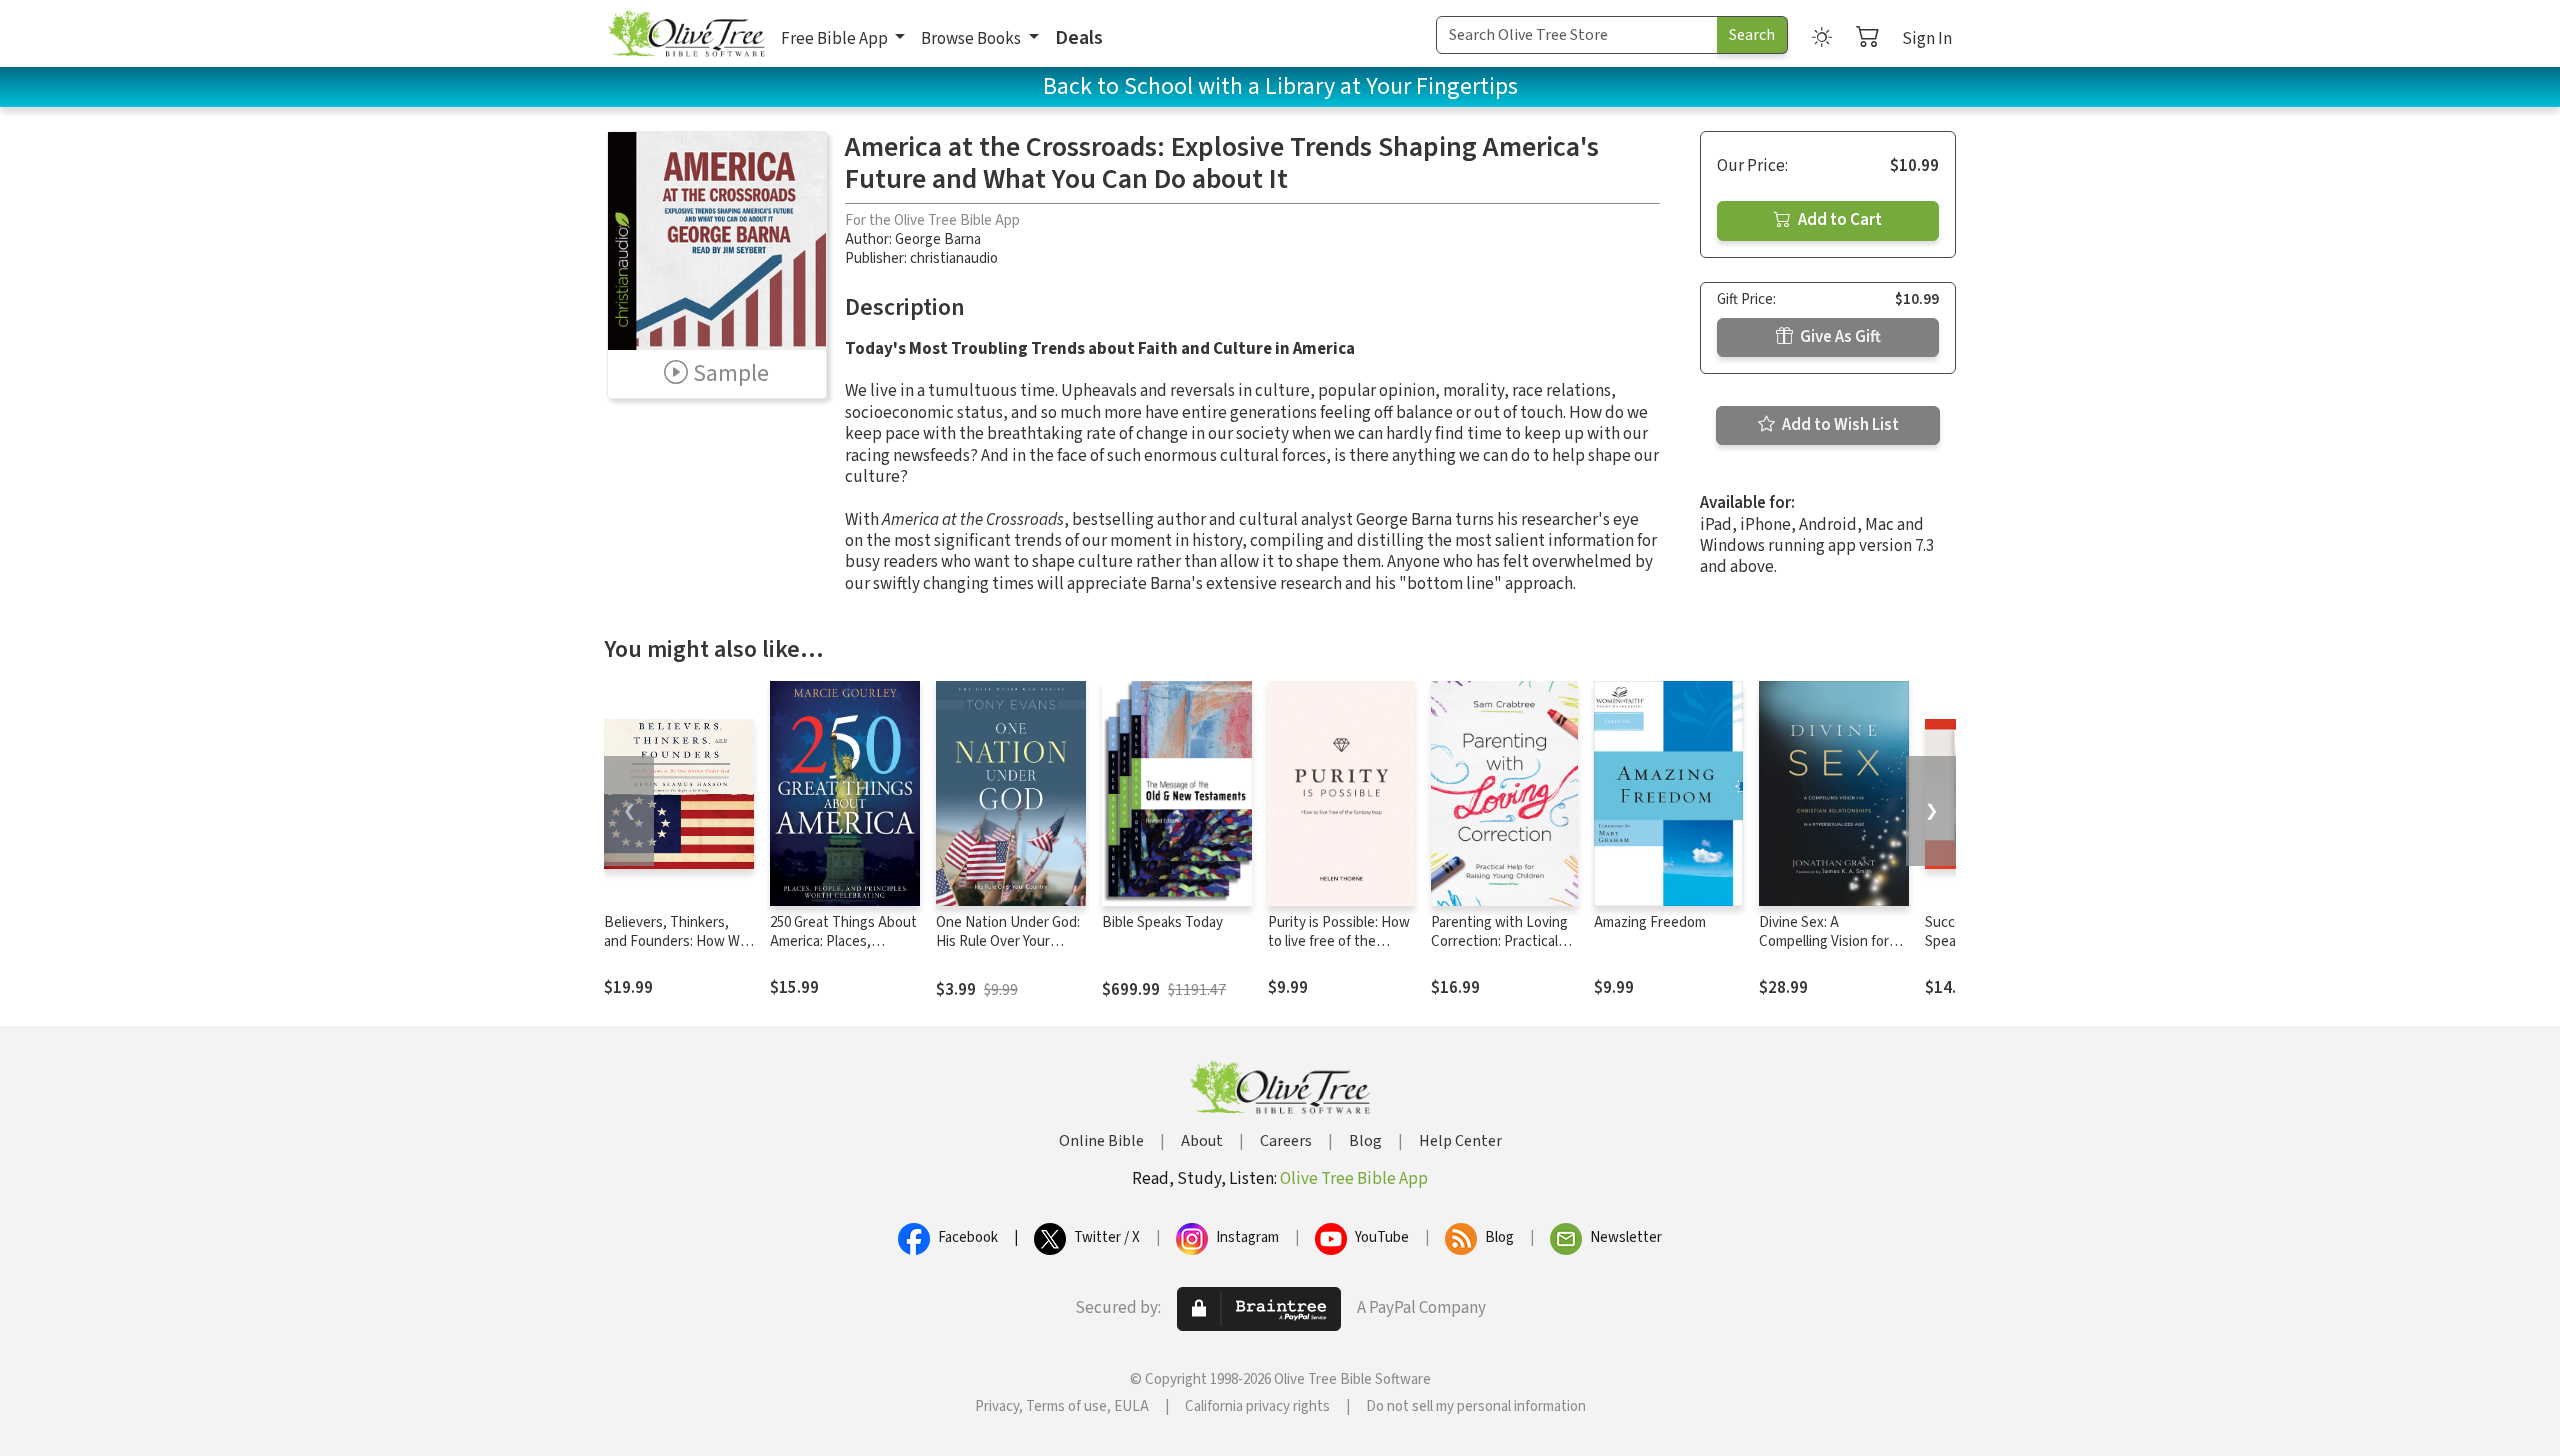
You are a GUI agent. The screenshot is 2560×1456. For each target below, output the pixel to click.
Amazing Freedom (1650, 922)
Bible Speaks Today (1162, 922)
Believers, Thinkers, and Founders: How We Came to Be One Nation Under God (677, 951)
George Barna (938, 239)
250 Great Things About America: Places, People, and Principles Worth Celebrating (843, 951)
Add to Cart (1838, 220)
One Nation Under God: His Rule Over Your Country (1008, 941)
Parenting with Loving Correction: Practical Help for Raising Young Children (1500, 951)
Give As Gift (1839, 337)
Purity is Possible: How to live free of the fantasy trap (1339, 941)
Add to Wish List (1839, 425)
